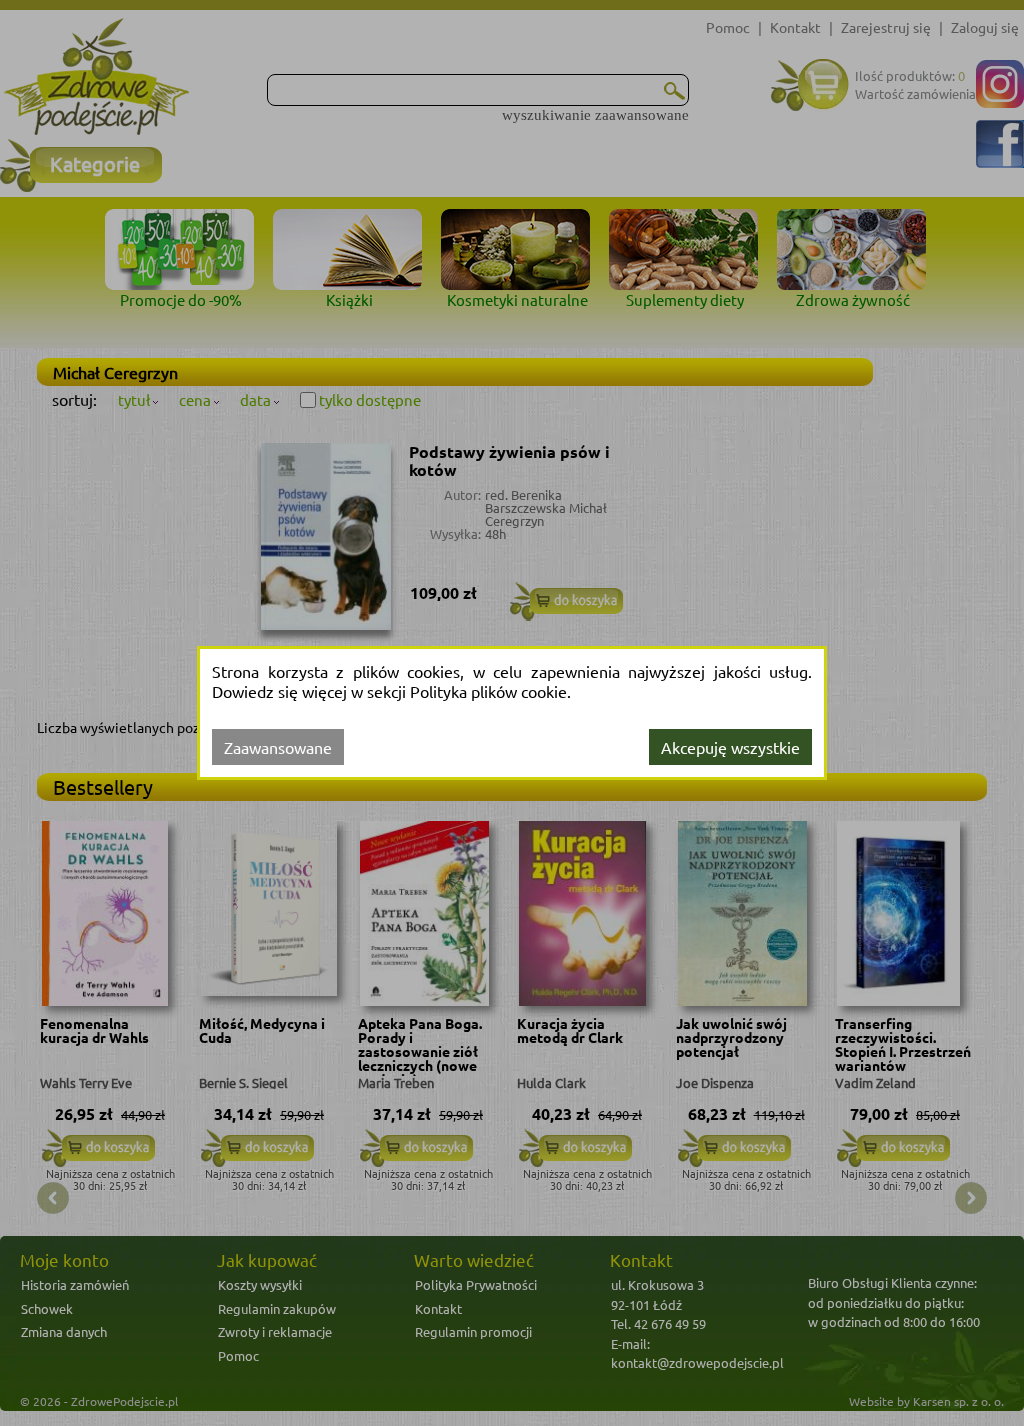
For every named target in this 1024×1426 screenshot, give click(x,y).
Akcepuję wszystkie (730, 747)
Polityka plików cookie (488, 691)
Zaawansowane (278, 747)
